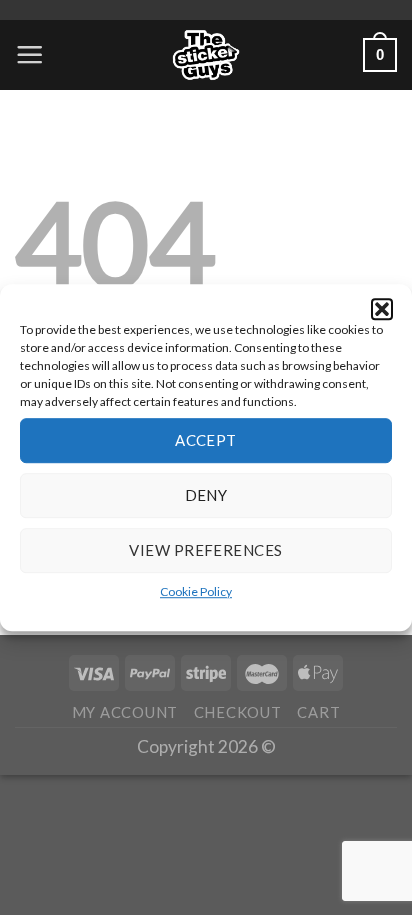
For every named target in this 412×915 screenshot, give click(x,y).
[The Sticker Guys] (206, 55)
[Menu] (29, 54)
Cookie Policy (196, 591)
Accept (206, 440)
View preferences (205, 550)
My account (125, 712)
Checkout (238, 712)
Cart (318, 712)
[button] (382, 309)
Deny (206, 495)
